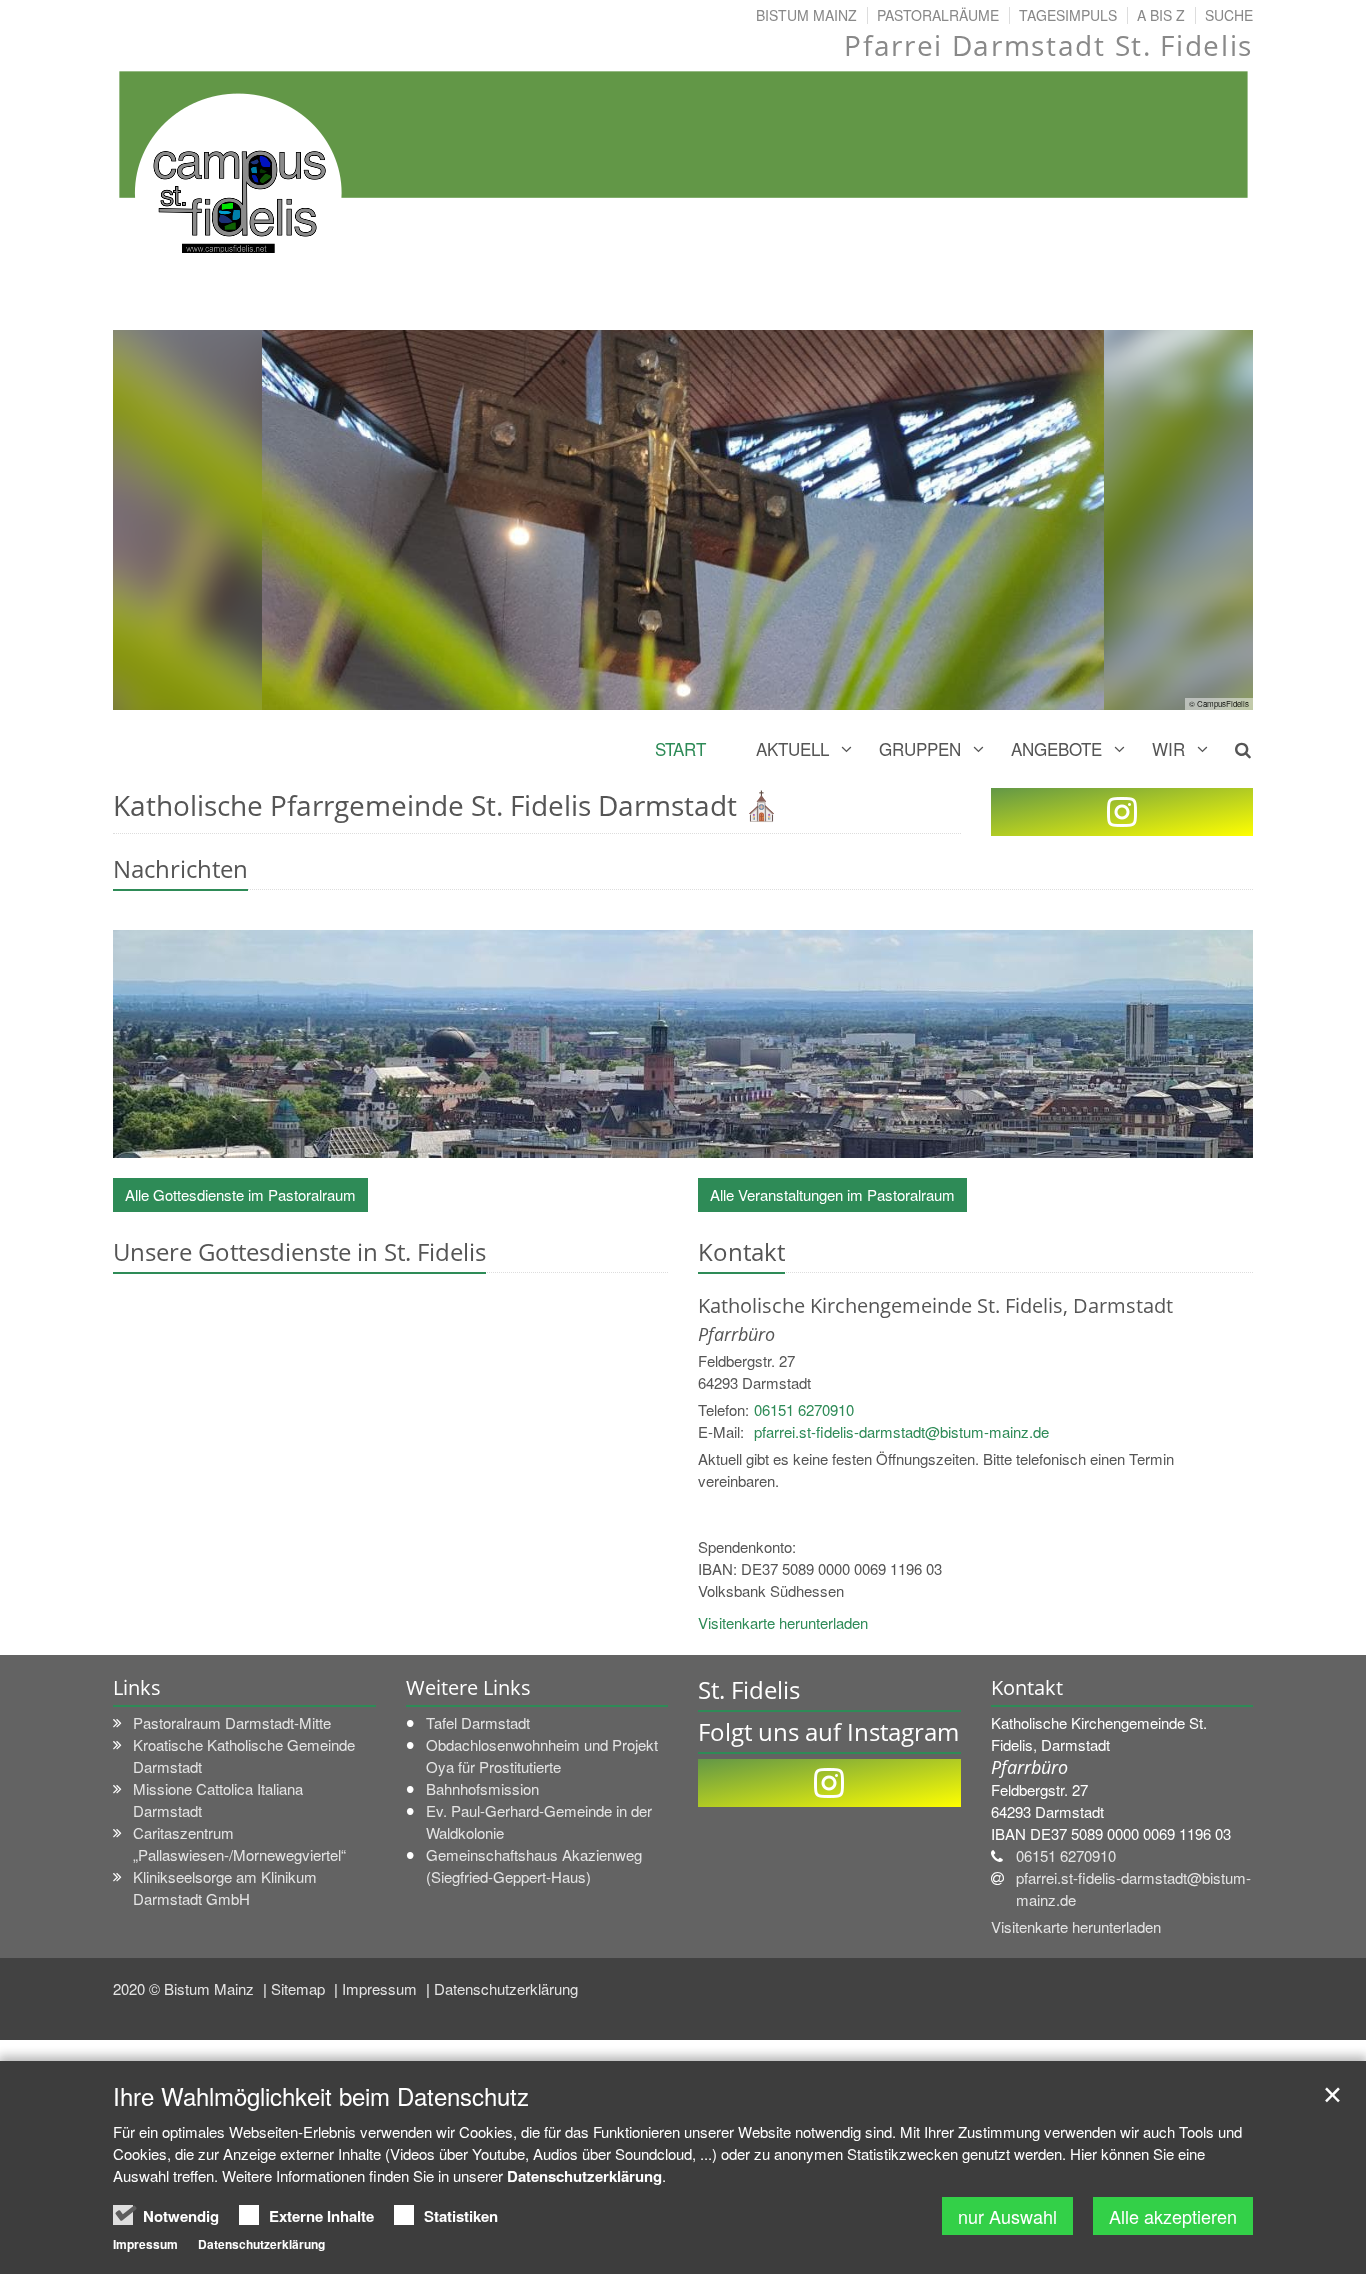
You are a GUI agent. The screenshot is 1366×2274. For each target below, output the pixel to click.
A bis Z (1161, 15)
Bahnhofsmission (482, 1788)
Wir (1168, 748)
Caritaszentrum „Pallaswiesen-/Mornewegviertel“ (239, 1843)
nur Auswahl (1007, 2216)
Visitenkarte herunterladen (783, 1622)
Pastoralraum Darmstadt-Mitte (232, 1722)
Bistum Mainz (806, 15)
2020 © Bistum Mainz (185, 1988)
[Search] (1231, 749)
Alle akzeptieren (1173, 2216)
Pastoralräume (938, 15)
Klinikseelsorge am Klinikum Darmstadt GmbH (225, 1887)
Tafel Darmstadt (478, 1722)
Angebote (1056, 748)
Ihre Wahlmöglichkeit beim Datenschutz (321, 2096)
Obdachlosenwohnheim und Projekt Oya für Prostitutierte (542, 1755)
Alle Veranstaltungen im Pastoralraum (832, 1194)
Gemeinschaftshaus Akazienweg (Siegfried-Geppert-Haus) (534, 1865)
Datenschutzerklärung (506, 1988)
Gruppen (920, 748)
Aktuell (792, 748)
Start (680, 748)
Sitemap (300, 1988)
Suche (1229, 15)
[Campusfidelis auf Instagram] (1122, 812)
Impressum (381, 1988)
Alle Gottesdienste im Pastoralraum (240, 1194)
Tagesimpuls (1068, 15)
